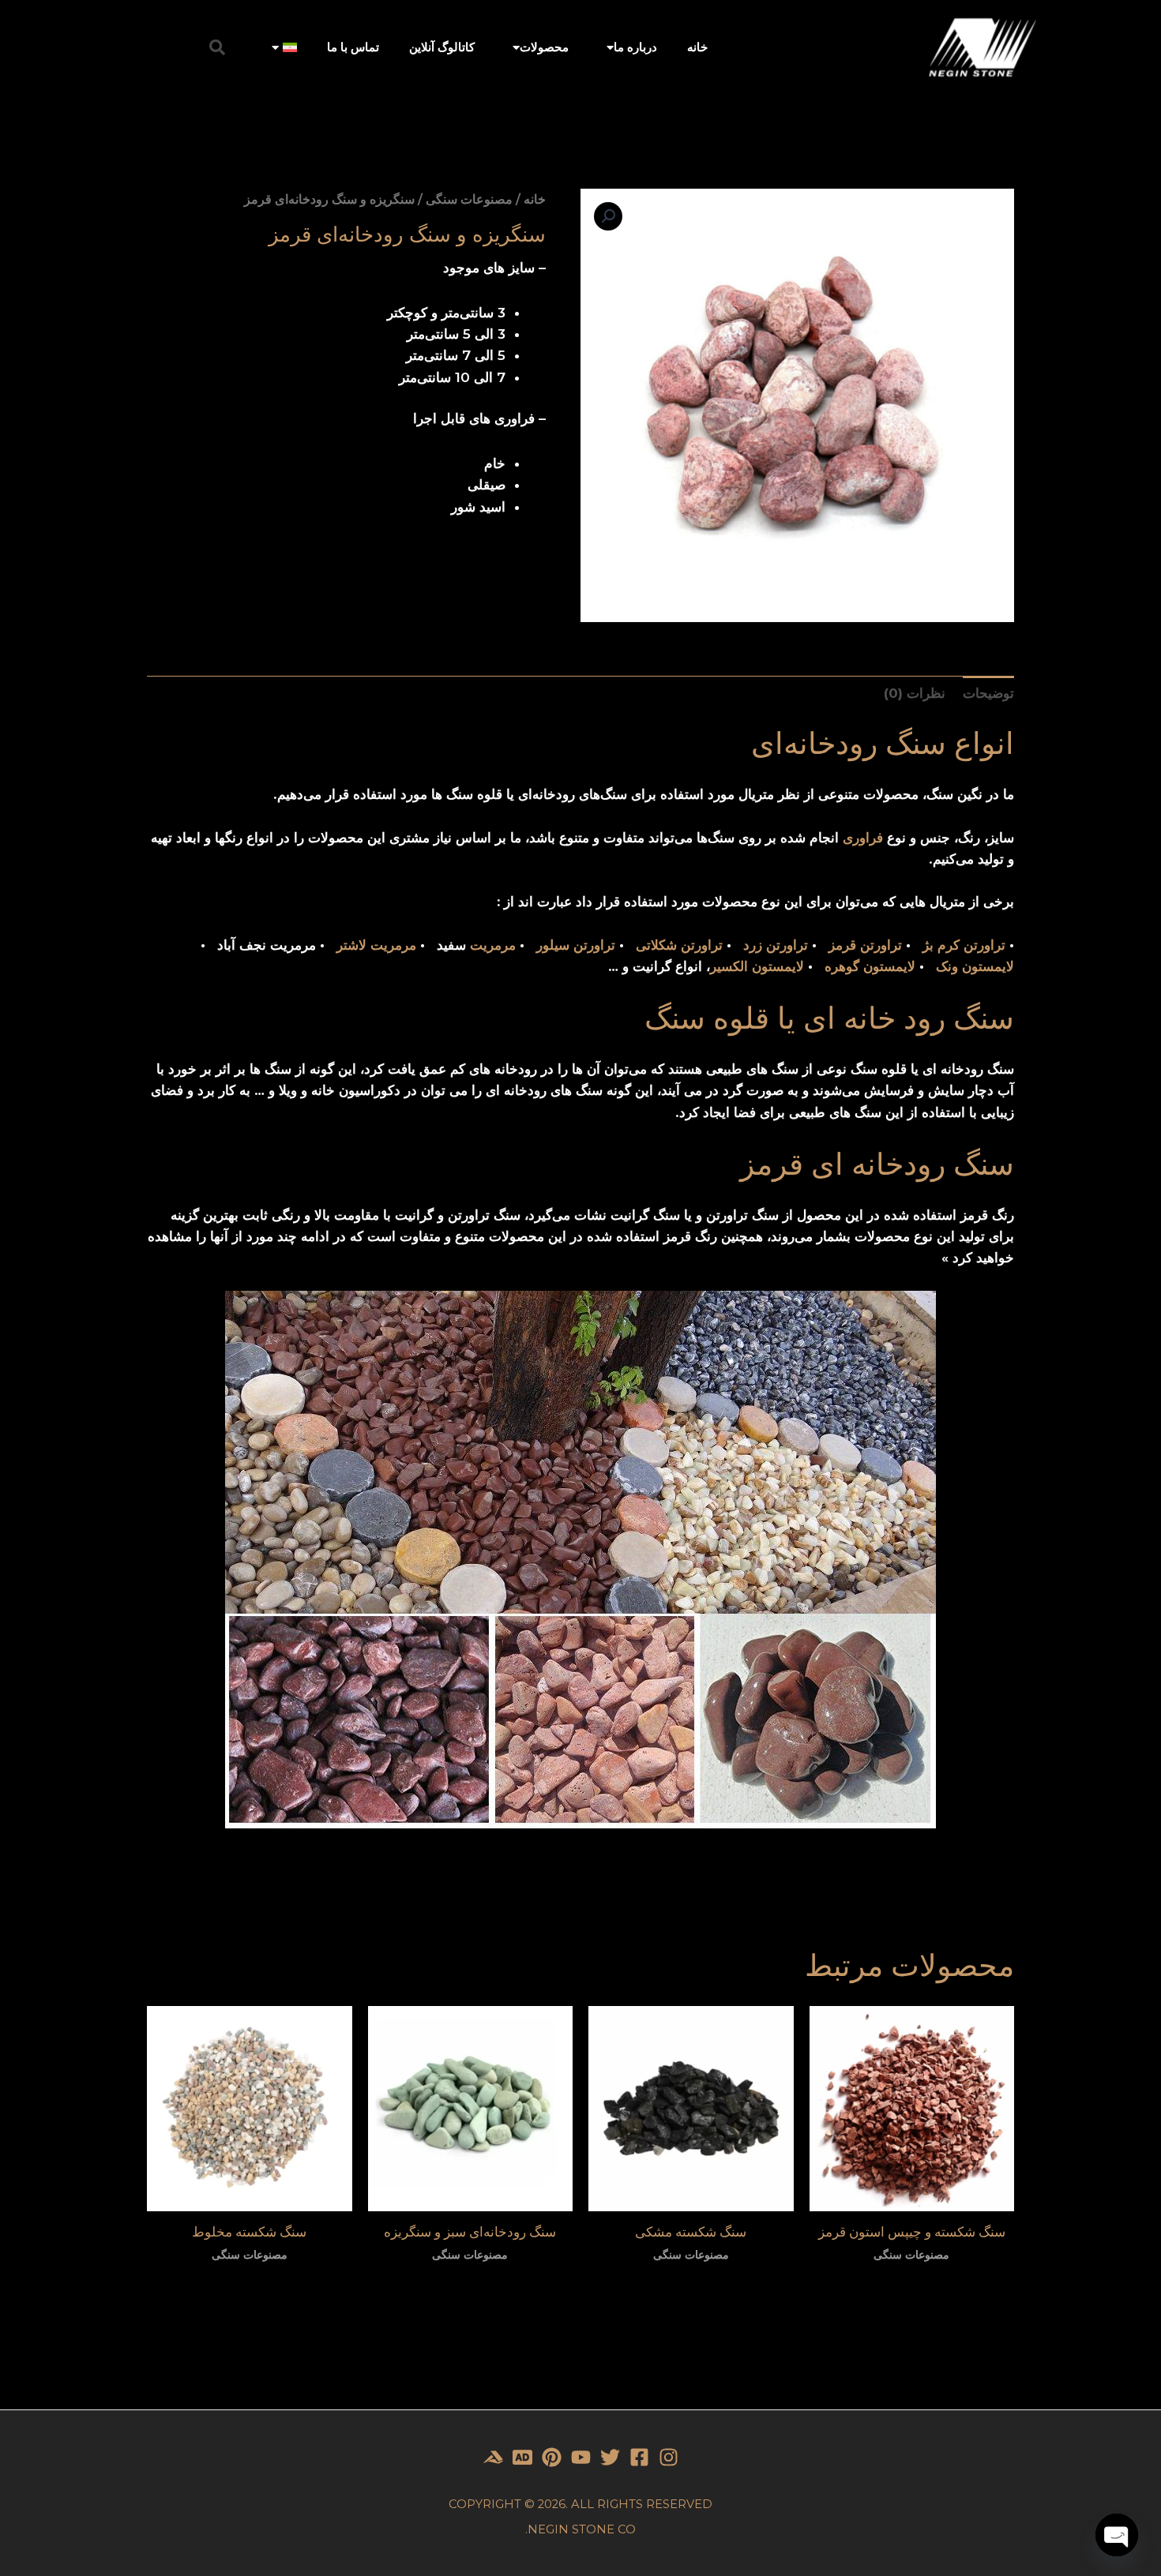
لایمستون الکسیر (757, 966)
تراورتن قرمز (865, 945)
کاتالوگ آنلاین (442, 47)
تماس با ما (353, 47)
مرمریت (493, 945)
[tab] (988, 693)
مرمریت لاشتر (376, 945)
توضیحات (988, 693)
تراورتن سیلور (576, 945)
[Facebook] (639, 2457)
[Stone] (522, 2457)
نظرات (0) (915, 693)
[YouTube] (581, 2457)
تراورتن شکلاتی (679, 945)
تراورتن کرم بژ (964, 945)
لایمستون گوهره (870, 966)
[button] (217, 47)
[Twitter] (610, 2457)
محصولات (544, 47)
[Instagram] (669, 2457)
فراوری (863, 838)
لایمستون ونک (975, 966)
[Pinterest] (552, 2457)
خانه (697, 47)
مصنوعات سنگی (469, 199)
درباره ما (635, 47)
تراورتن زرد (776, 945)
